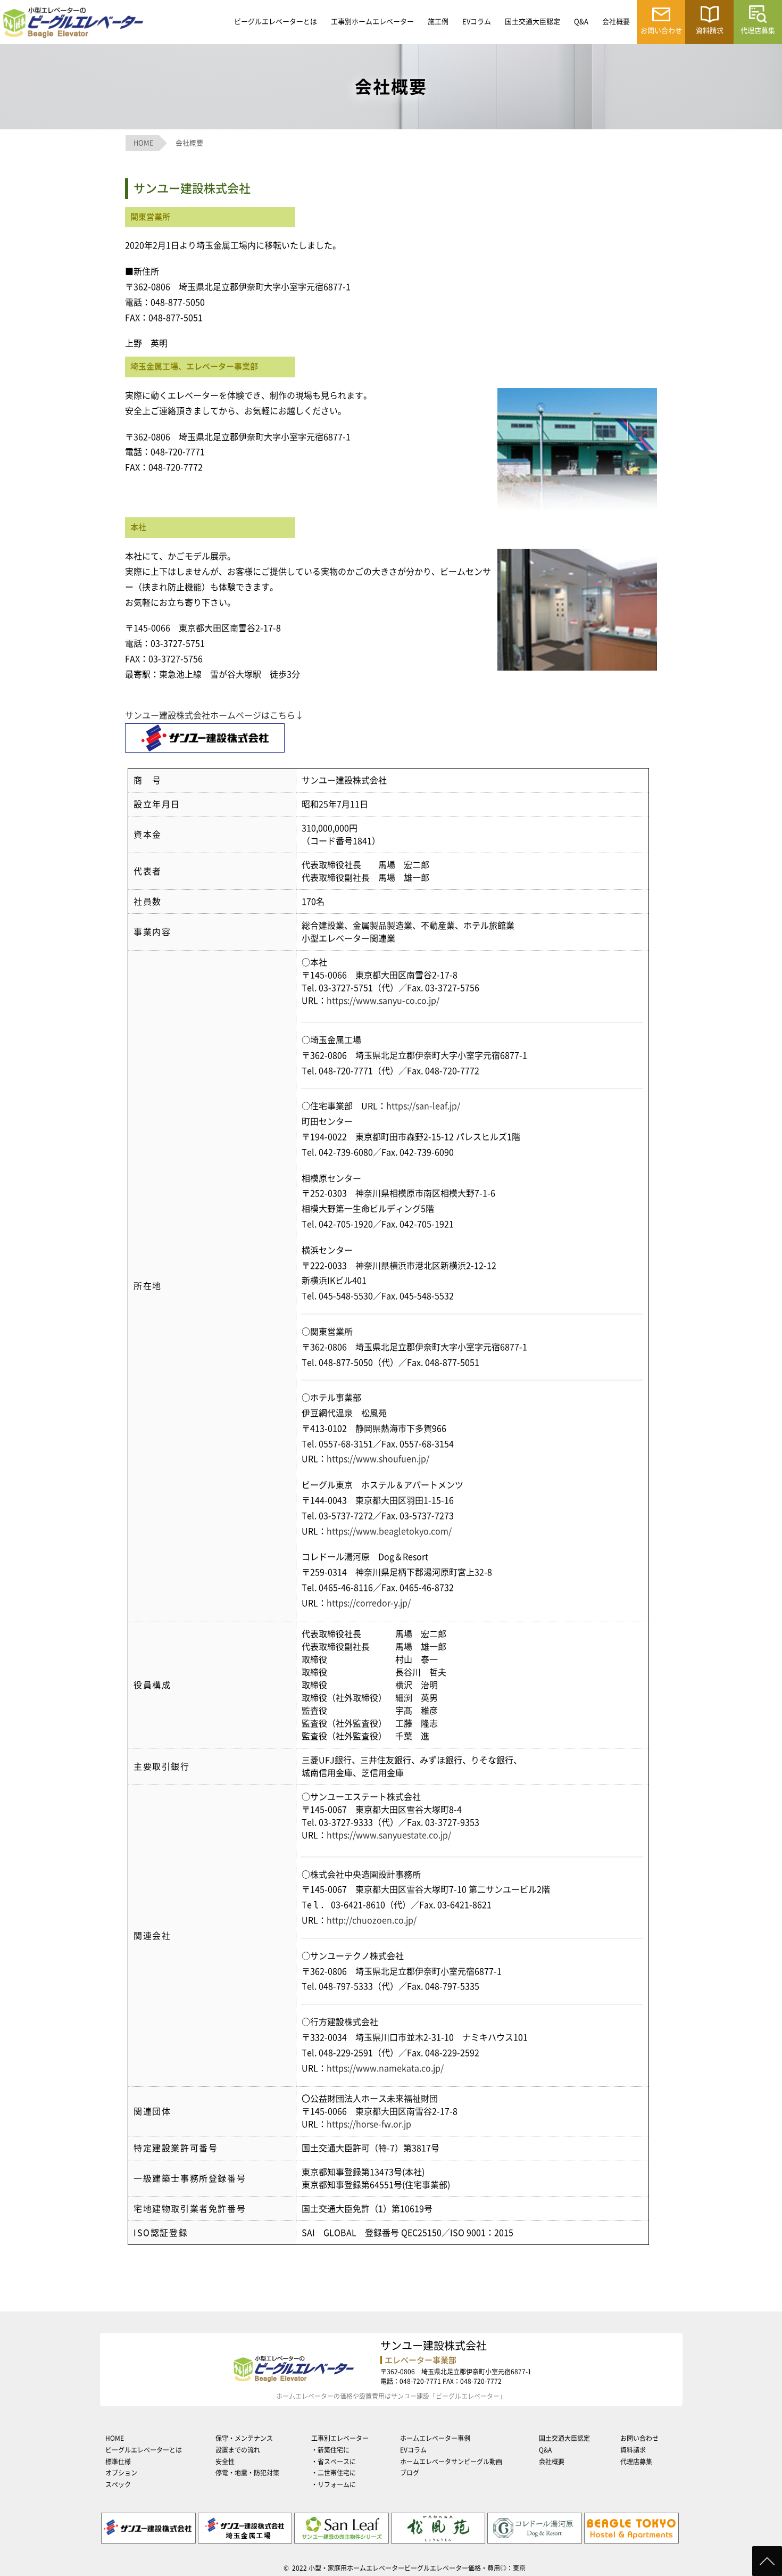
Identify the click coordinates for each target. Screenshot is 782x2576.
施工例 (438, 22)
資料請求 (633, 2450)
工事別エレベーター (340, 2438)
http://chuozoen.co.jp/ (372, 1920)
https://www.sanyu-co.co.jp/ (383, 1001)
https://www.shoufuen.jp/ (378, 1459)
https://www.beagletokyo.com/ (389, 1531)
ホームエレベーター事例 (435, 2438)
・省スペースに (334, 2462)
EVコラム (477, 22)
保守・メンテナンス (244, 2438)
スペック (118, 2484)
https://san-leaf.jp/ (423, 1106)
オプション (121, 2473)
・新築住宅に (330, 2450)
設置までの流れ (238, 2450)
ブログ (410, 2473)
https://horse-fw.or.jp (369, 2124)
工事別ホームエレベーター (372, 22)
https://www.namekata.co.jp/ (385, 2068)
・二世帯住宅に (334, 2473)
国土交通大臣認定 (533, 22)
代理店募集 (636, 2462)
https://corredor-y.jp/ (369, 1603)
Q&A (581, 22)
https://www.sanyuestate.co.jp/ (389, 1835)
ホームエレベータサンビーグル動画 (451, 2462)
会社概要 (616, 22)
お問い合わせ (639, 2438)
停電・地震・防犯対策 (247, 2473)
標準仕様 (118, 2462)
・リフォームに (334, 2484)
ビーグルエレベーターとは (276, 22)
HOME (115, 2438)
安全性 (225, 2462)
